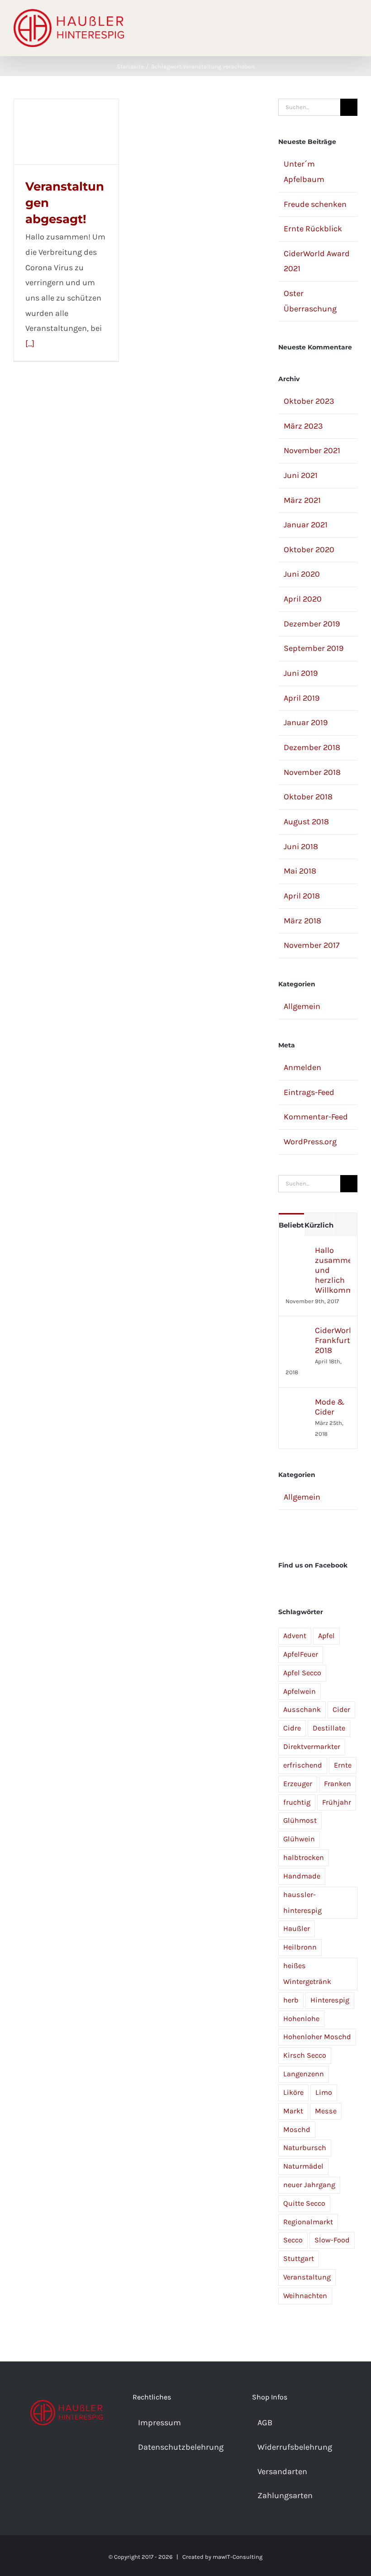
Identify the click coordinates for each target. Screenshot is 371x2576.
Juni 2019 (301, 673)
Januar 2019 (306, 722)
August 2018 (306, 822)
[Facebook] (54, 2456)
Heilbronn (300, 1947)
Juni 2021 (301, 475)
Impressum (159, 2423)
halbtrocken (304, 1857)
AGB (265, 2423)
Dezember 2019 (312, 624)
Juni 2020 (302, 574)
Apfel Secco (302, 1673)
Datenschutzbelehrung (181, 2447)
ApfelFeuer (301, 1654)
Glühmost (300, 1820)
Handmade (302, 1876)
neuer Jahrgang (309, 2185)
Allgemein (302, 1006)
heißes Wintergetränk (307, 1974)
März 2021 (302, 500)
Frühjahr (337, 1802)
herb (291, 2000)
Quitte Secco (304, 2203)
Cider (341, 1709)
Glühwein (299, 1839)
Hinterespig (330, 2000)
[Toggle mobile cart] (338, 27)
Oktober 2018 (308, 797)
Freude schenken (315, 204)
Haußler (297, 1928)
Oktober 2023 (309, 401)
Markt (293, 2111)
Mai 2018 (300, 871)
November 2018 (312, 772)
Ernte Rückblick (313, 229)
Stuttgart (299, 2258)
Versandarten (282, 2471)
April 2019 (302, 698)
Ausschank (302, 1709)
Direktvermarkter (312, 1747)
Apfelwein (300, 1691)
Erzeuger (298, 1784)
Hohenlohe (301, 2019)
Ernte (343, 1765)
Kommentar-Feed (316, 1117)
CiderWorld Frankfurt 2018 (333, 1340)
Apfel (326, 1636)
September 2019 (314, 648)
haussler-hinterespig (302, 1902)
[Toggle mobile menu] (354, 27)
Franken (338, 1784)
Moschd (297, 2129)
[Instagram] (67, 2456)
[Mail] (79, 2456)
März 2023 (303, 426)
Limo (324, 2092)
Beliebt (291, 1225)
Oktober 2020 (309, 550)
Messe (326, 2111)
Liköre (293, 2092)
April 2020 (303, 599)
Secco (293, 2240)
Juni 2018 (301, 846)
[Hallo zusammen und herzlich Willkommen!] (297, 1252)
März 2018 (302, 921)
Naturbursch (305, 2148)
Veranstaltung (307, 2277)
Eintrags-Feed (309, 1092)
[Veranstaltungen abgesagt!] (66, 132)
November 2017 (312, 945)
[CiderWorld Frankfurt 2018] (297, 1333)
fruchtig (297, 1802)
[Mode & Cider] (297, 1404)
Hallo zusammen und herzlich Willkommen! (333, 1270)
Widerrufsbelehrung (295, 2447)
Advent (295, 1636)
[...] (30, 344)
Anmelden (302, 1067)
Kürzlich (319, 1225)
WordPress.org (310, 1142)
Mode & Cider (330, 1407)
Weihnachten (305, 2296)
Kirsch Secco (305, 2055)
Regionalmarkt (308, 2222)
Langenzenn (304, 2074)
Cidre (292, 1728)
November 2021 (312, 450)
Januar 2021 (306, 525)
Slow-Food (332, 2240)
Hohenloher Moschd (317, 2037)
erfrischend (303, 1765)
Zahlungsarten (285, 2495)
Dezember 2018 (312, 747)
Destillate (329, 1728)
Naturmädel (303, 2166)
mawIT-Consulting (238, 2557)
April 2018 (302, 896)
